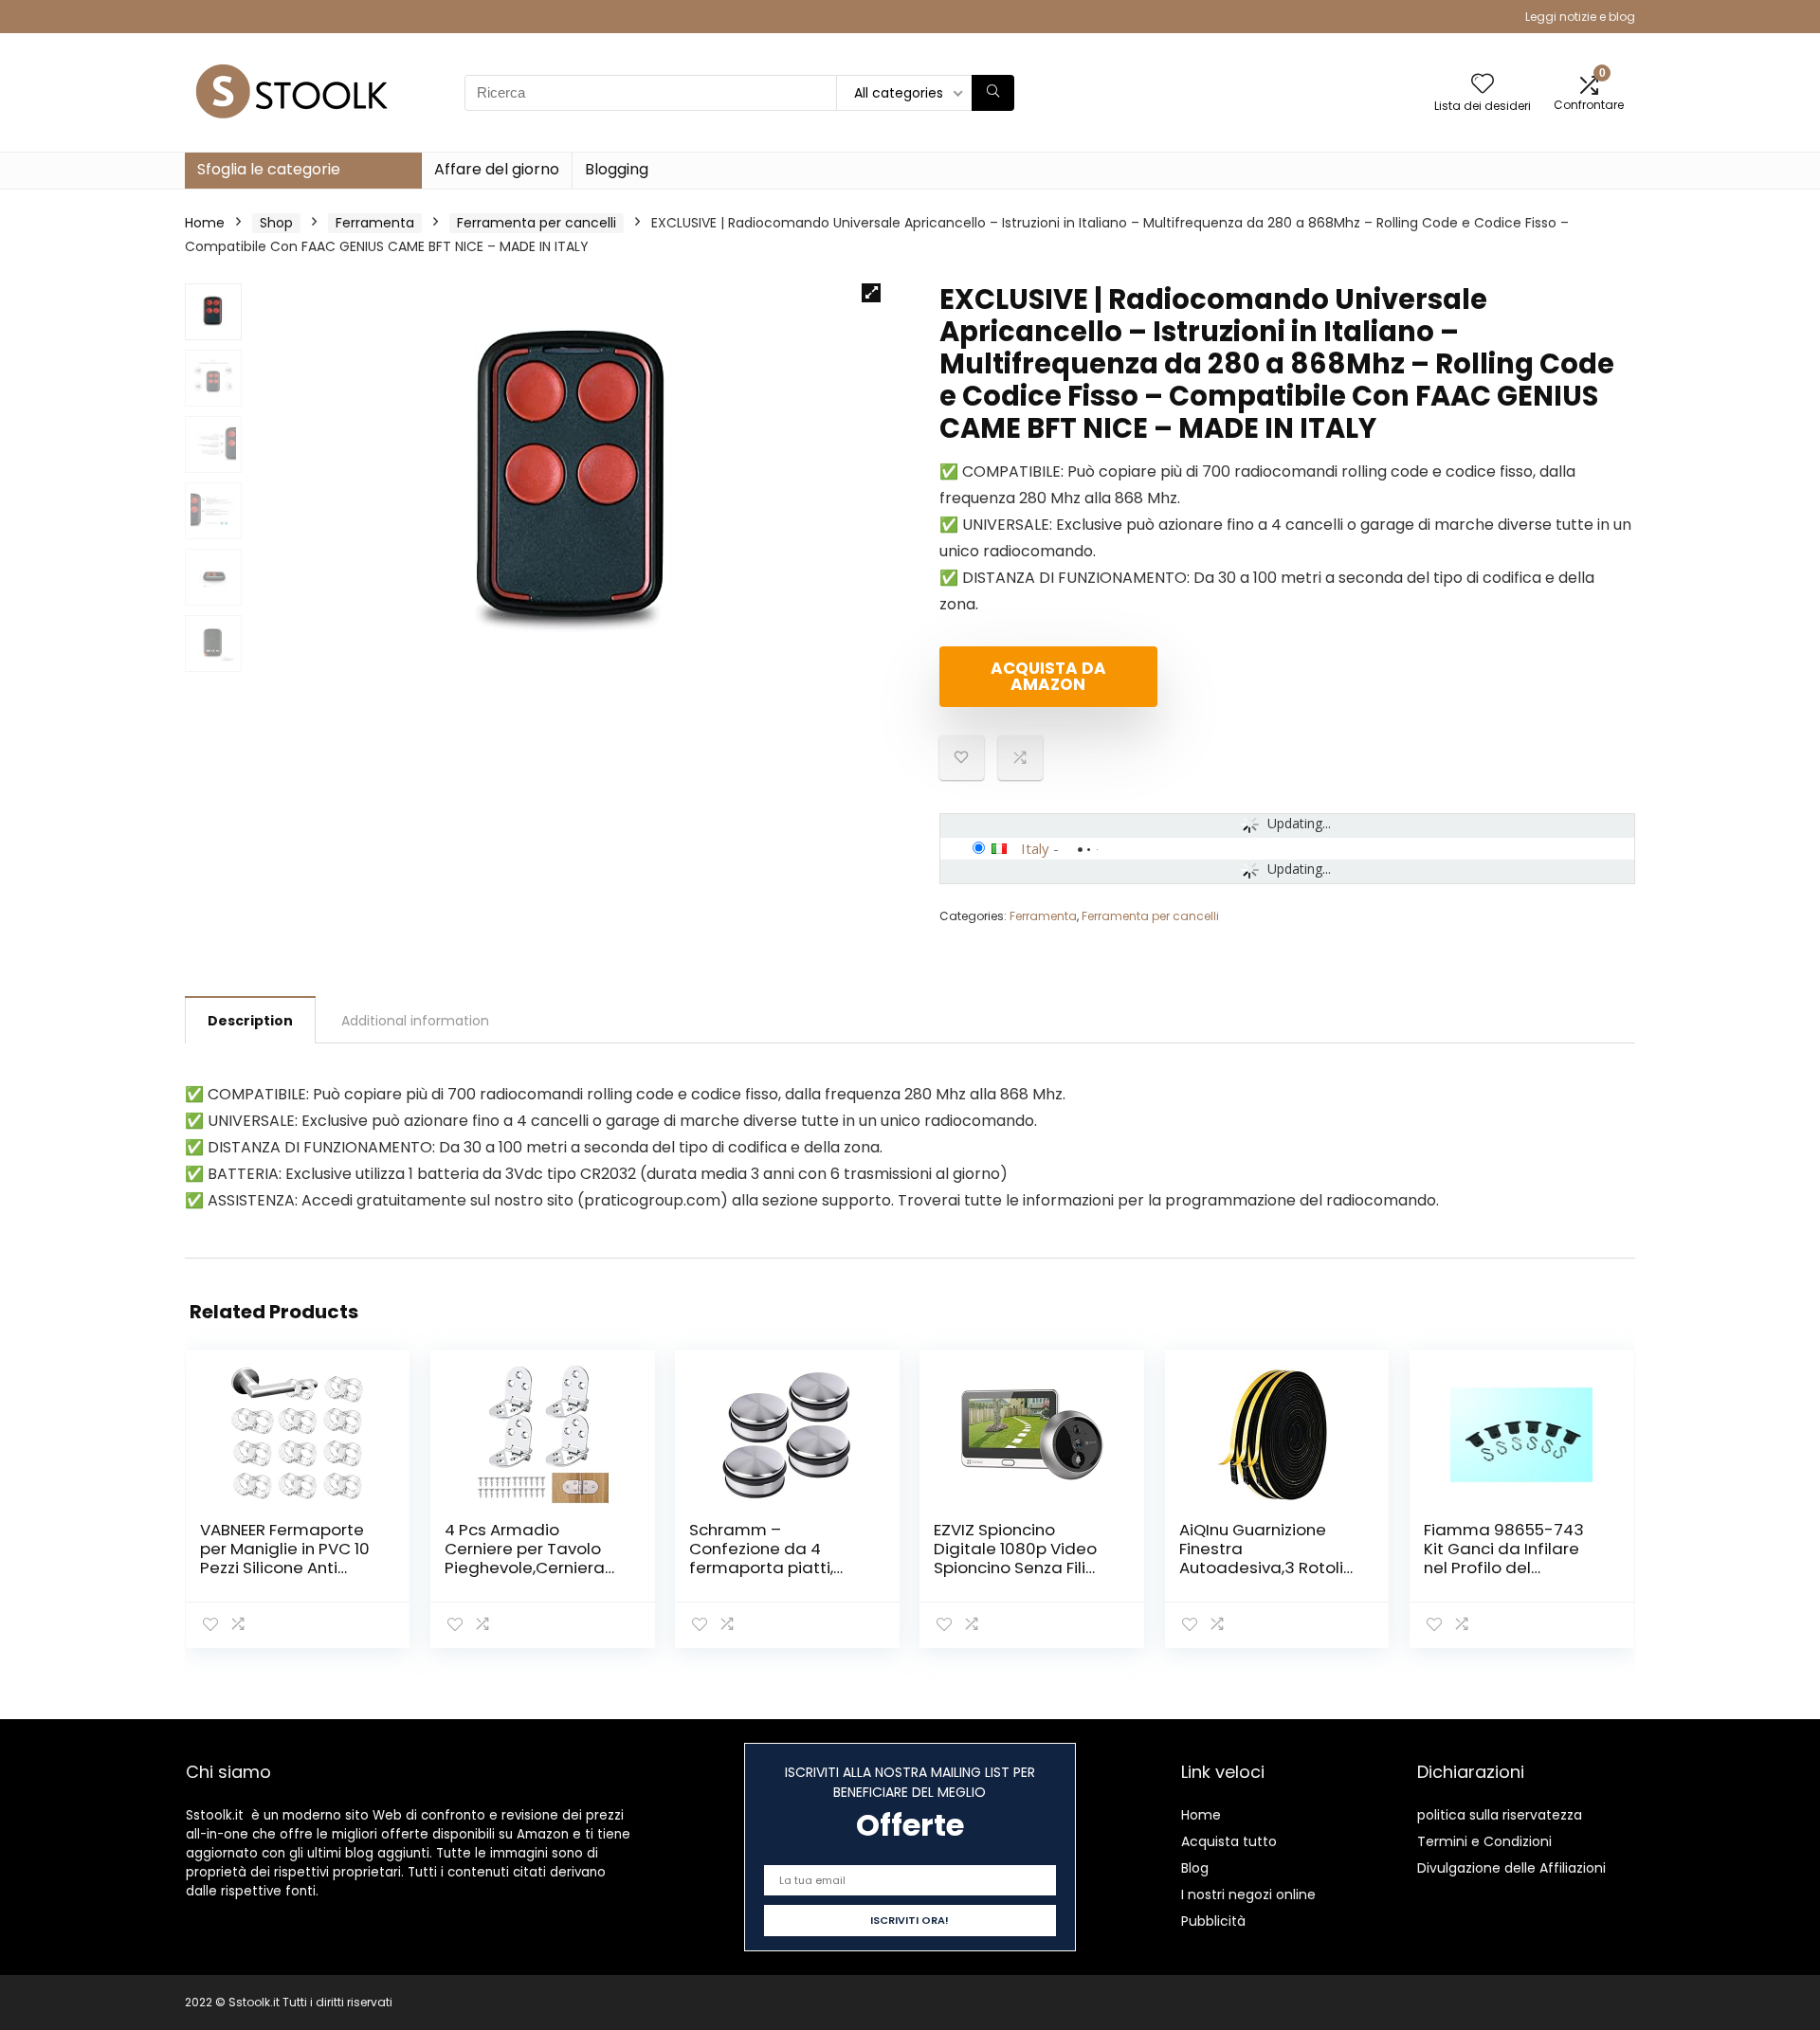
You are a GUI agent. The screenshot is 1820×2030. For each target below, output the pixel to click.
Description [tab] (250, 1021)
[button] (871, 293)
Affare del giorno (497, 169)
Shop (276, 223)
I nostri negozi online (1248, 1894)
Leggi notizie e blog (1580, 17)
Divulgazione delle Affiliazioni (1511, 1868)
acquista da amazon (1048, 676)
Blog (1195, 1868)
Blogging (617, 169)
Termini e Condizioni (1484, 1841)
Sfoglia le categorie (269, 169)
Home (205, 223)
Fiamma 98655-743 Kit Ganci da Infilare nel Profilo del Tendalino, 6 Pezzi (1504, 1558)
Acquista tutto (1229, 1841)
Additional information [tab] (415, 1021)
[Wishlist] (1483, 85)
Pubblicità (1213, 1921)
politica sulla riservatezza (1500, 1815)
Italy (1035, 848)
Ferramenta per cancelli (537, 223)
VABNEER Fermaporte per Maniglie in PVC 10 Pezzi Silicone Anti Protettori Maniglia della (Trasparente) (285, 1568)
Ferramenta (375, 223)
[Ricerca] (993, 93)
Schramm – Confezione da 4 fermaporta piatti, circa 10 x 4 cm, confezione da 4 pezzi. (777, 1568)
